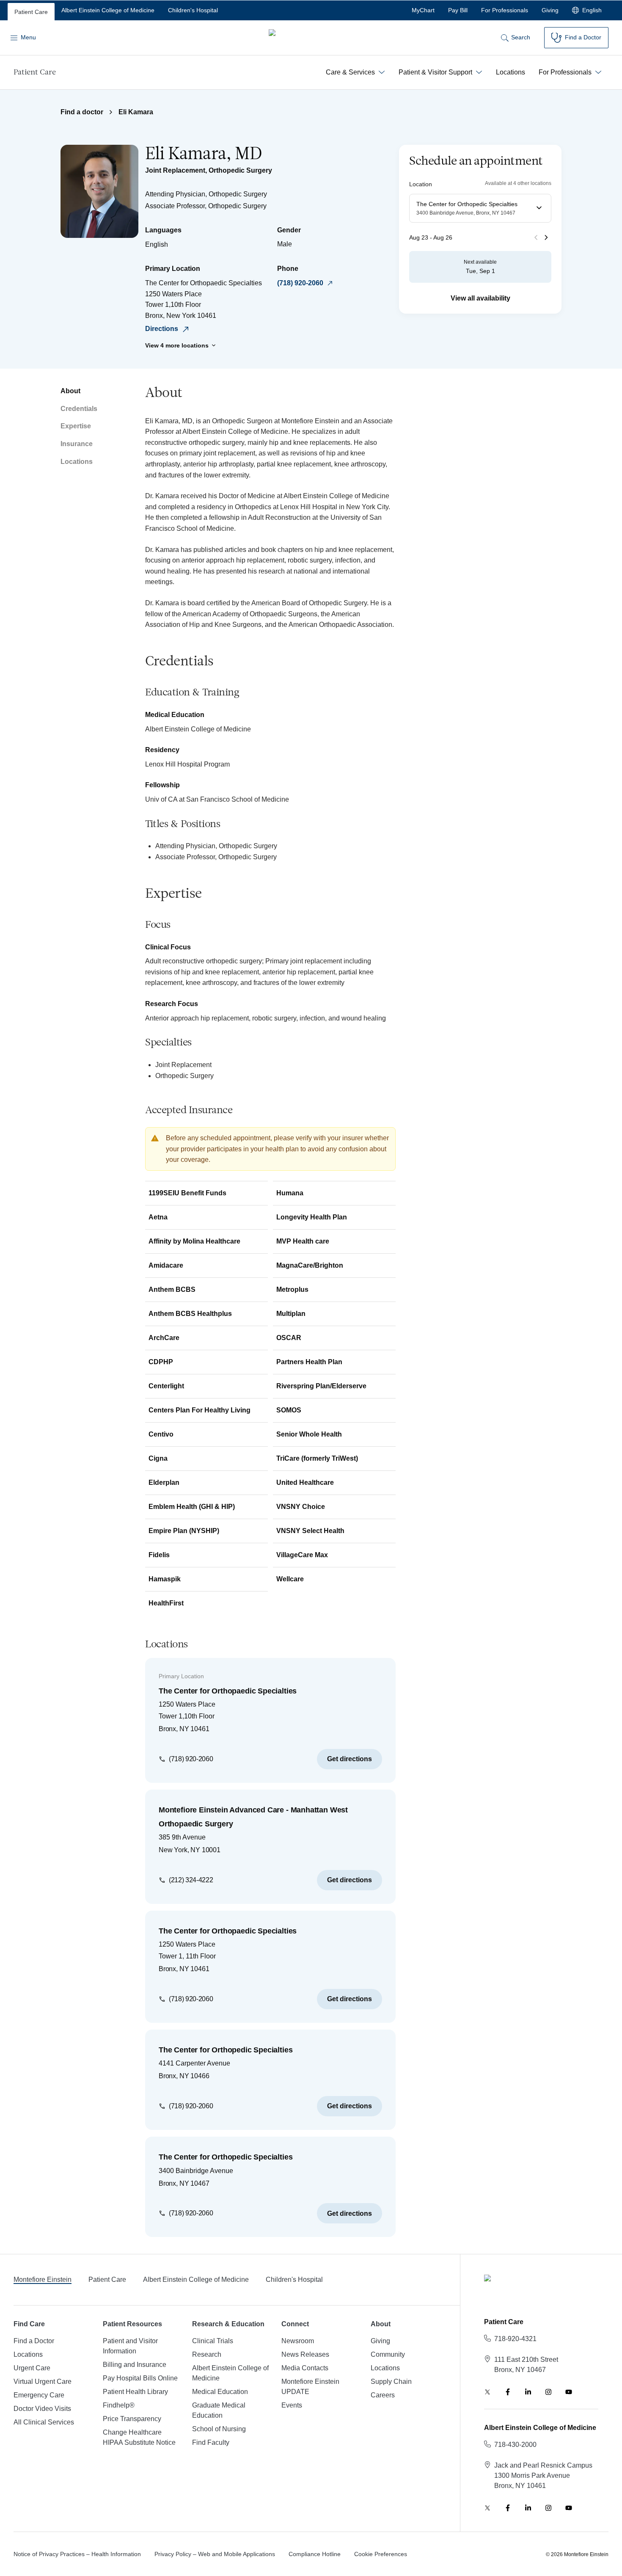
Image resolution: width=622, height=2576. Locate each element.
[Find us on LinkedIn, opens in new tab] (528, 2392)
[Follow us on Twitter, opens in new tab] (487, 2392)
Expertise (76, 426)
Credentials (79, 409)
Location (421, 184)
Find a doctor (82, 112)
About (70, 391)
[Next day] (546, 237)
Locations (77, 462)
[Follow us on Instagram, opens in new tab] (548, 2392)
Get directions (350, 1759)
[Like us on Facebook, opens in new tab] (508, 2392)
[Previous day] (536, 237)
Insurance (77, 444)
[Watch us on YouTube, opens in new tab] (569, 2392)
